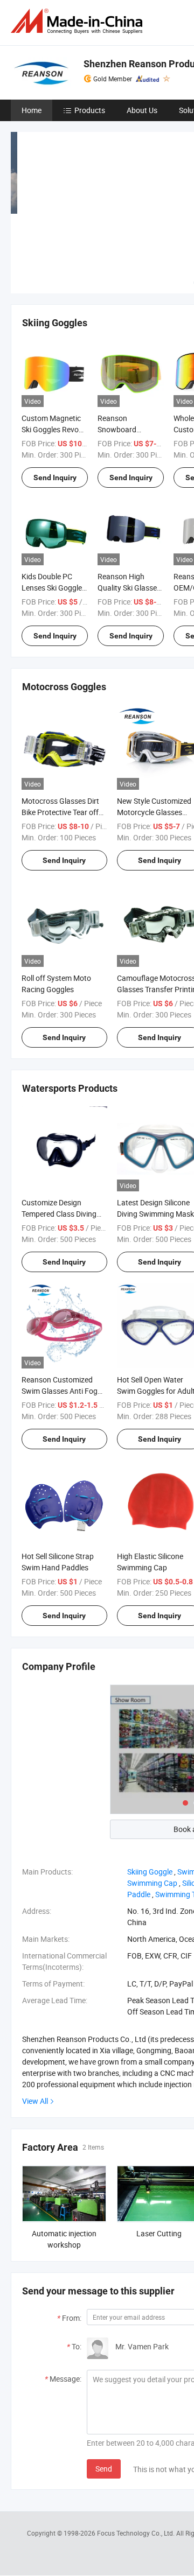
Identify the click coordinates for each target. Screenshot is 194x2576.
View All (35, 2101)
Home (32, 110)
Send (104, 2469)
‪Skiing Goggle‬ (150, 1872)
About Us (142, 110)
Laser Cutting (159, 2233)
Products (90, 110)
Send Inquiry (55, 478)
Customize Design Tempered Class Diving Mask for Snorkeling (59, 1214)
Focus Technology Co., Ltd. (137, 2533)
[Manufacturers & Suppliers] (79, 21)
